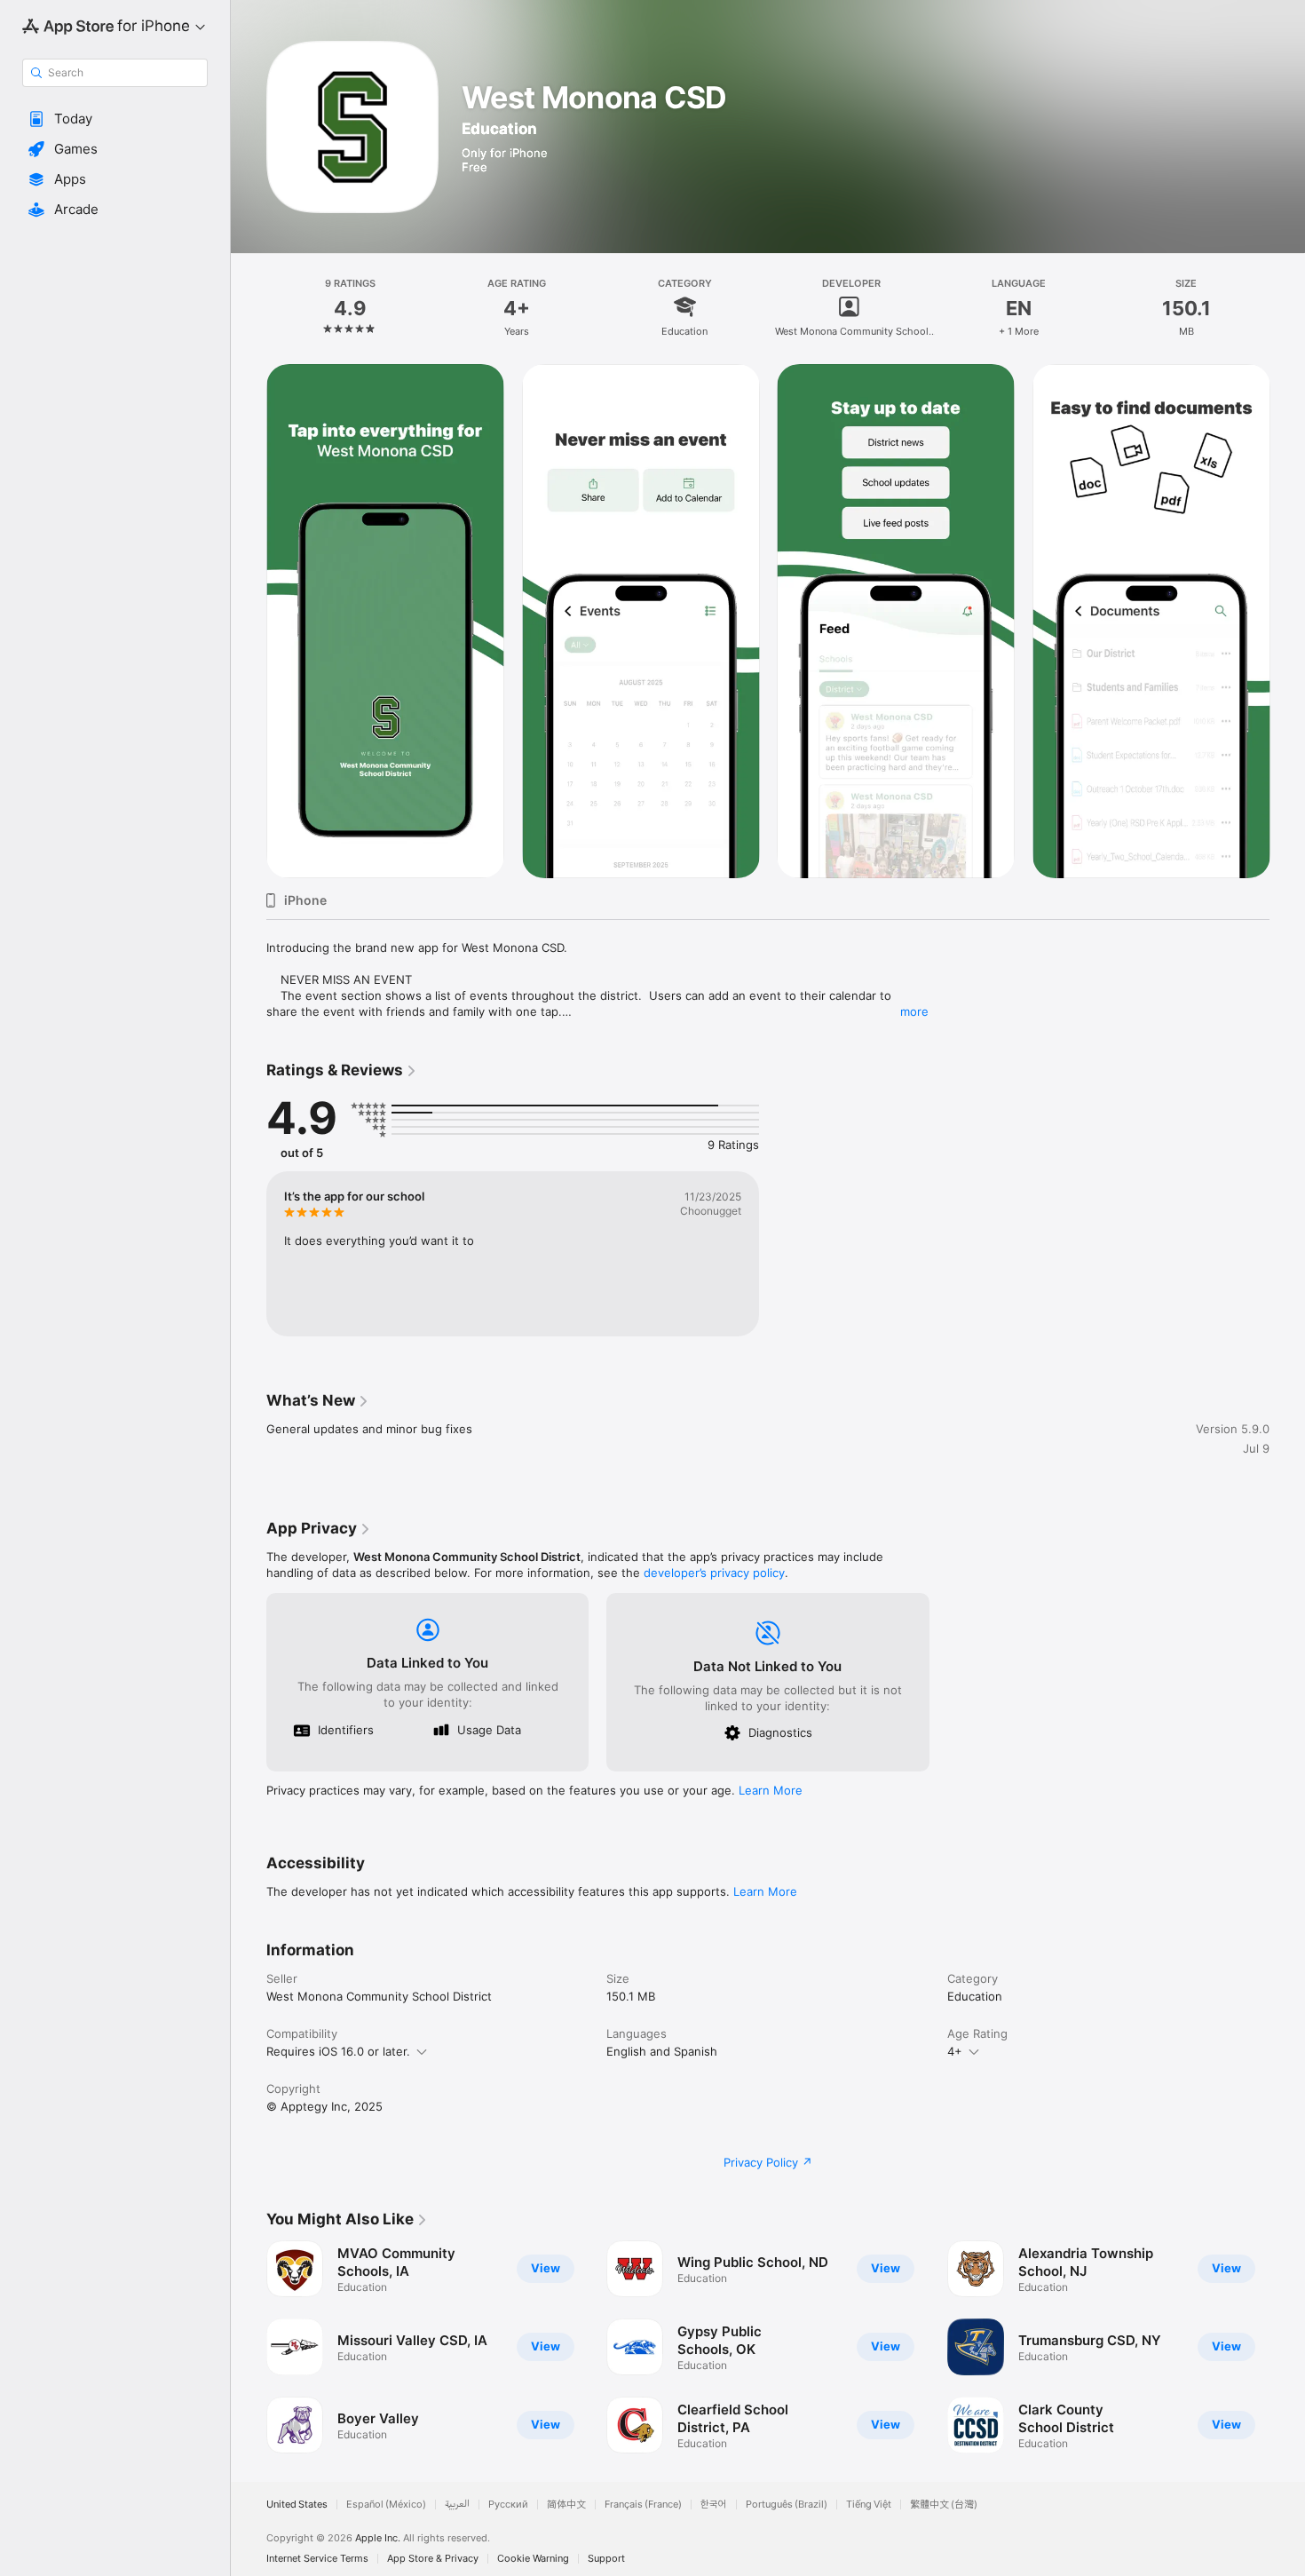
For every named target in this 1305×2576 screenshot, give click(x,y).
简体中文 (566, 2505)
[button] (115, 119)
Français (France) (643, 2505)
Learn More (771, 1790)
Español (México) (386, 2505)
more (914, 1011)
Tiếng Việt (869, 2505)
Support (606, 2559)
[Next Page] (1287, 2347)
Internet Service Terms (317, 2559)
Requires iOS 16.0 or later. (338, 2051)
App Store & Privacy (433, 2559)
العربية (457, 2505)
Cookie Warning (533, 2559)
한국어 (714, 2505)
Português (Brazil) (787, 2505)
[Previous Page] (249, 2347)
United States (297, 2505)
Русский (508, 2505)
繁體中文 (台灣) (944, 2505)
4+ (955, 2051)
